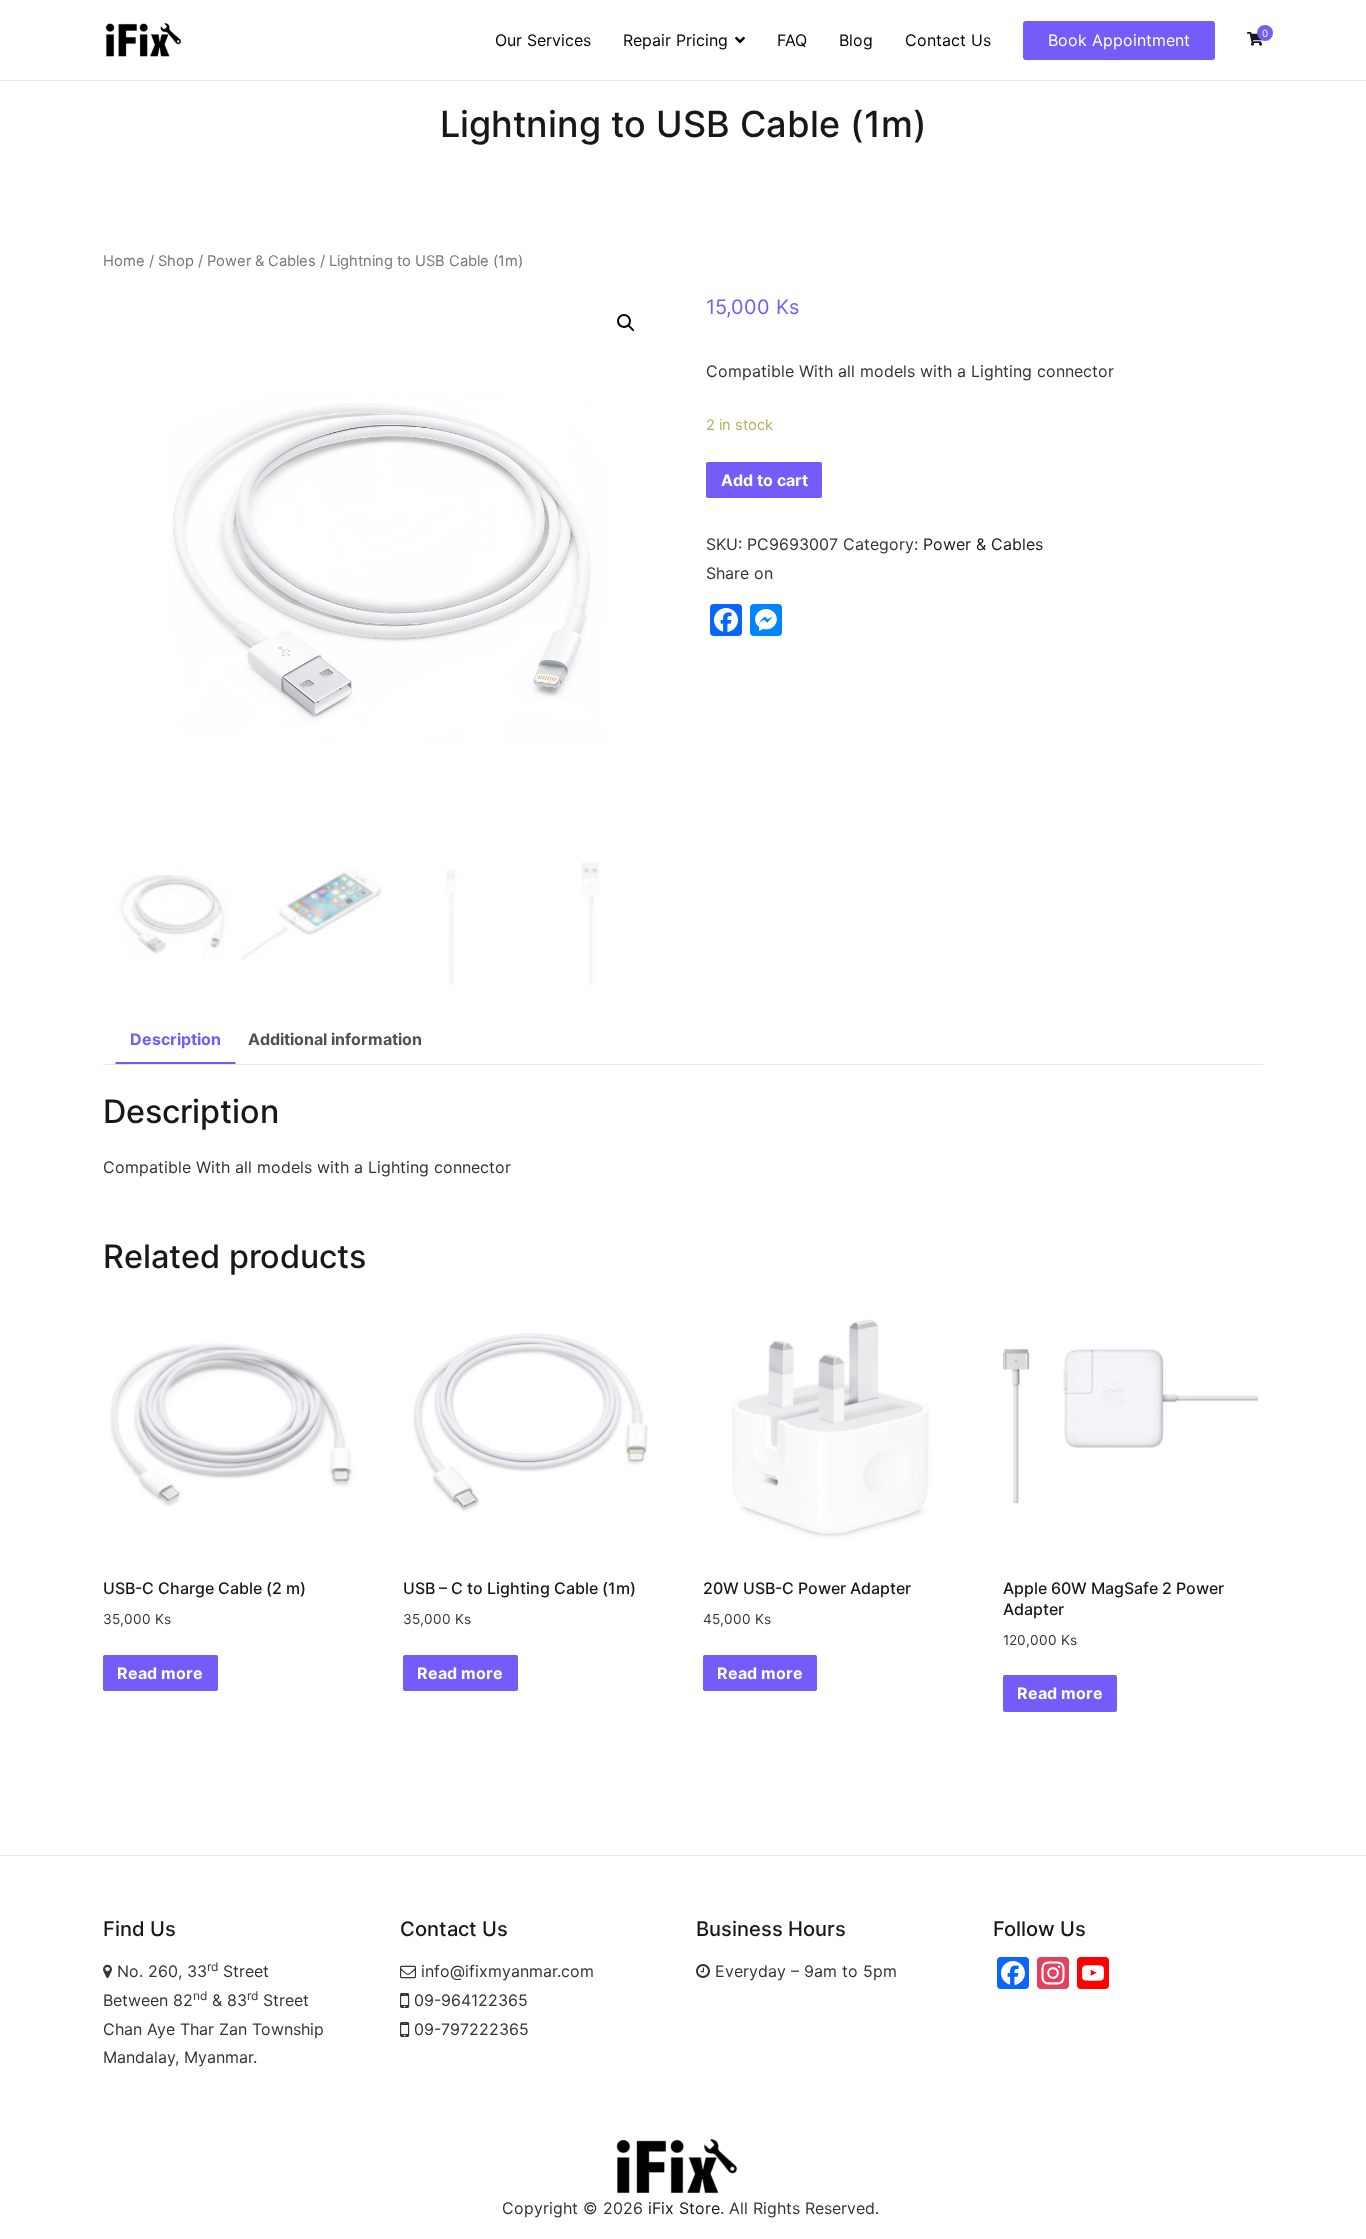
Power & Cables (261, 261)
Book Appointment (1119, 40)
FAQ (792, 40)
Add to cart (764, 480)
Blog (856, 40)
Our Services (543, 40)
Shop (176, 261)
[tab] (175, 1040)
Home (124, 261)
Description (175, 1039)
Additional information (335, 1039)
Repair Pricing (675, 40)
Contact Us (948, 40)
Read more (160, 1673)
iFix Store (684, 2208)
